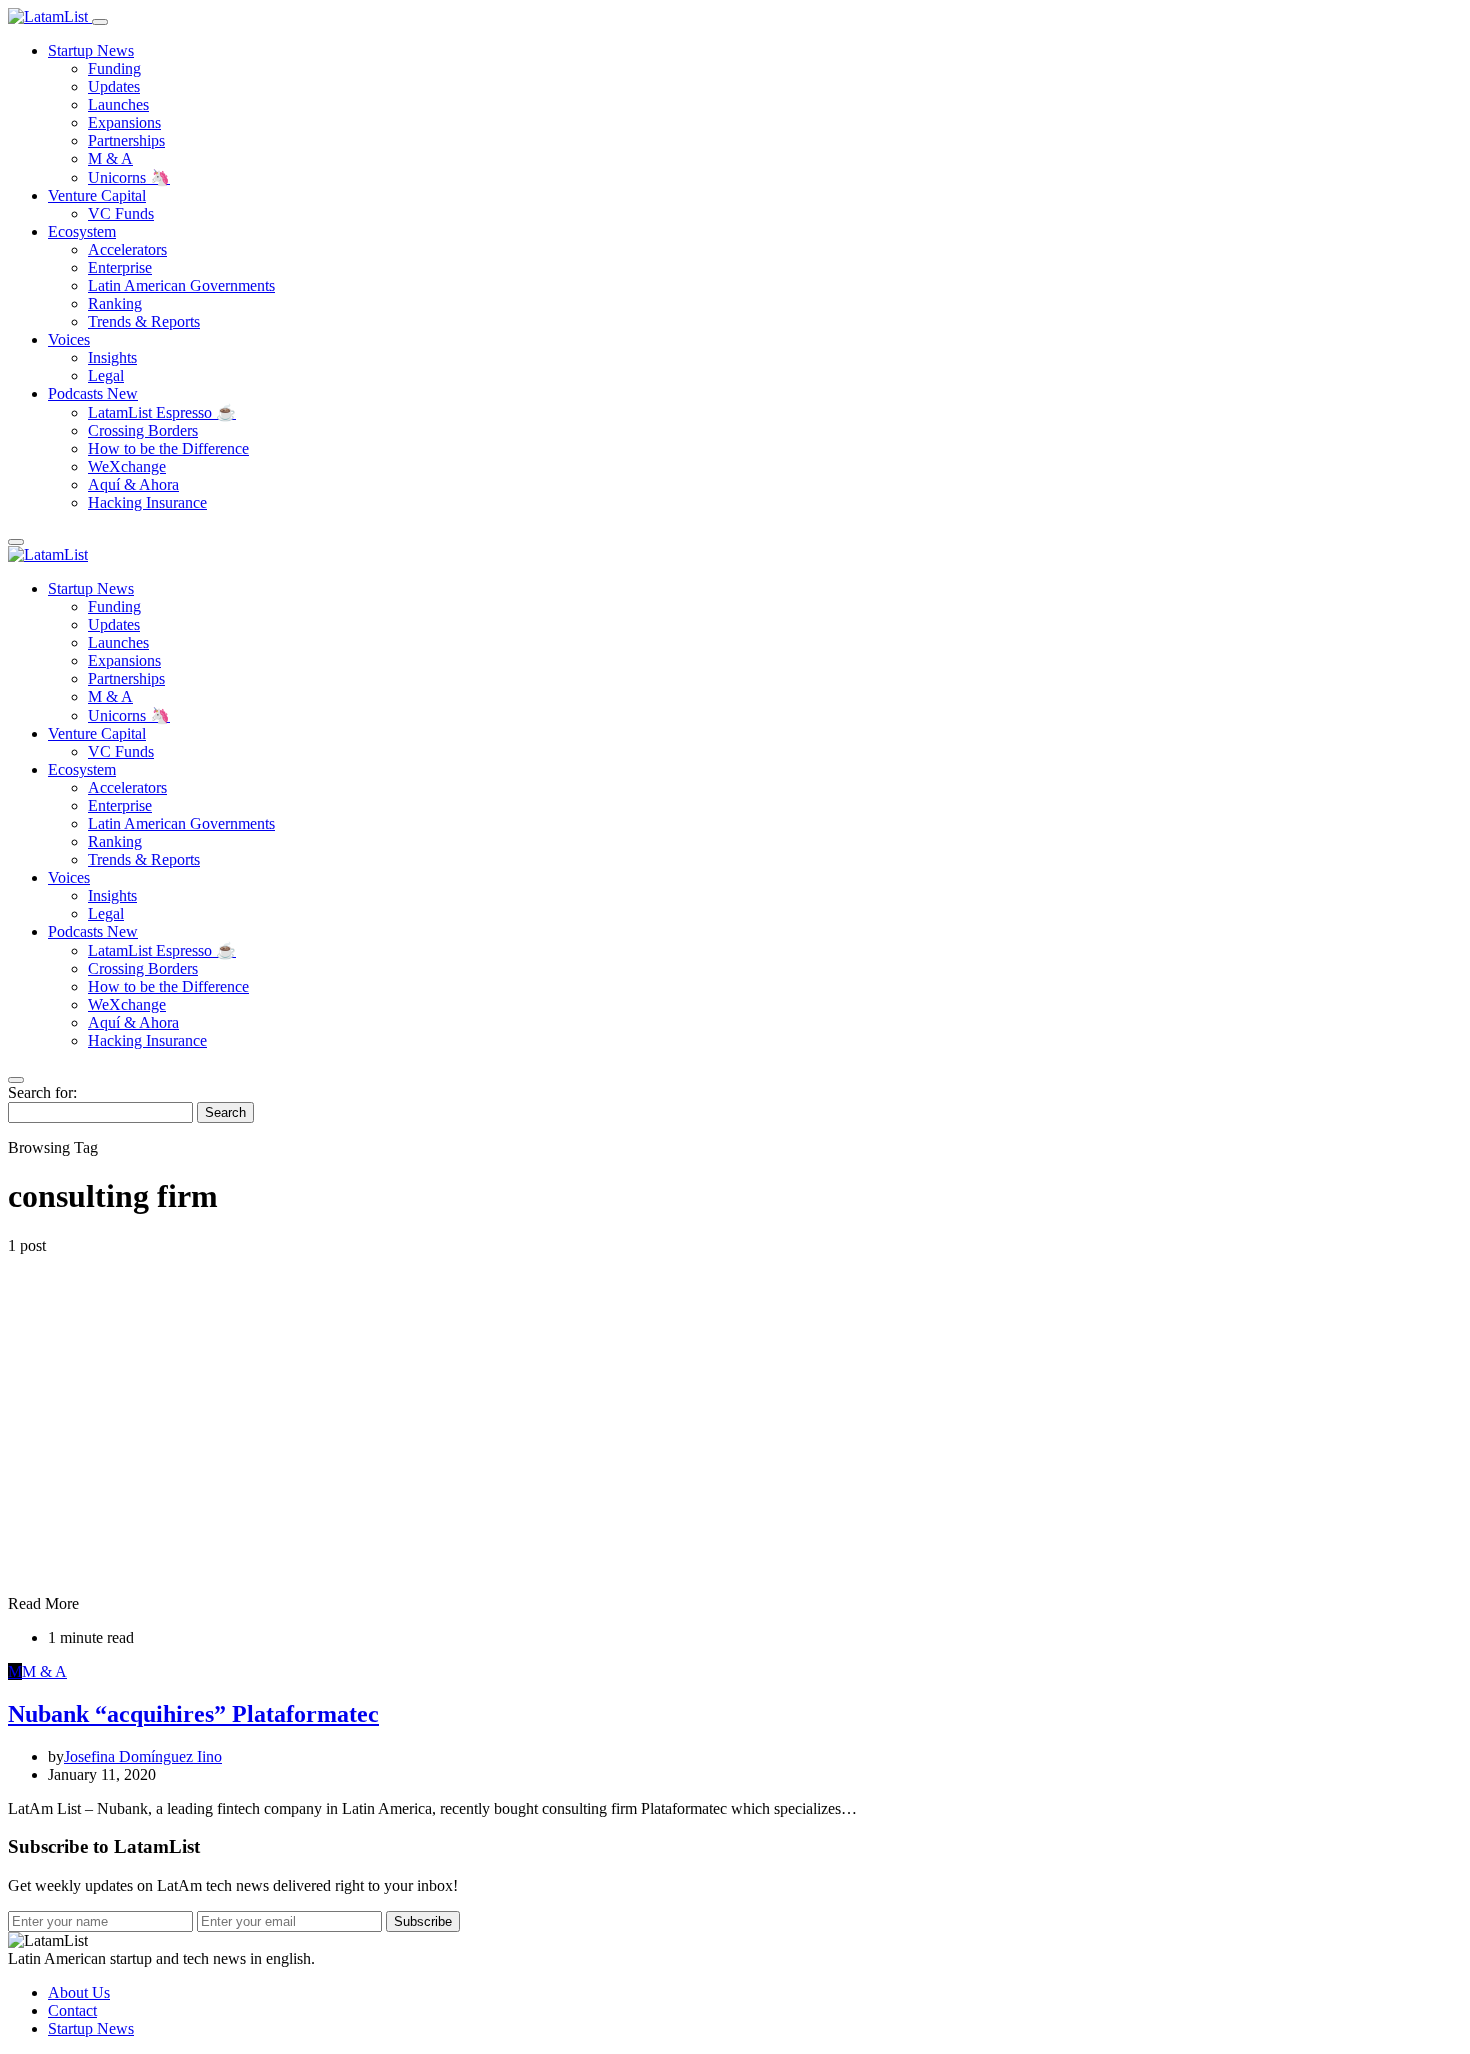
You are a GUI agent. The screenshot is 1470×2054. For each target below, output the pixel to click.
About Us (79, 1992)
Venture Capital (97, 195)
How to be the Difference (168, 448)
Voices (69, 339)
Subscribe (423, 1921)
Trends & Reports (144, 321)
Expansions (124, 122)
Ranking (115, 303)
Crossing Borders (143, 430)
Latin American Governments (181, 285)
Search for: (42, 1092)
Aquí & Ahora (133, 484)
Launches (118, 104)
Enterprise (120, 267)
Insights (112, 357)
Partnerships (126, 140)
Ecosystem (82, 231)
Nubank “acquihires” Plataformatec (193, 1714)
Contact (72, 2010)
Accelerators (127, 249)
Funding (114, 68)
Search (225, 1112)
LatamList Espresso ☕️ (162, 412)
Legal (106, 375)
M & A (110, 158)
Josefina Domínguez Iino (143, 1756)
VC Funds (121, 213)
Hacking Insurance (147, 502)
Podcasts (93, 393)
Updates (114, 86)
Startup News (91, 50)
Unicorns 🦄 (129, 177)
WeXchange (127, 466)
